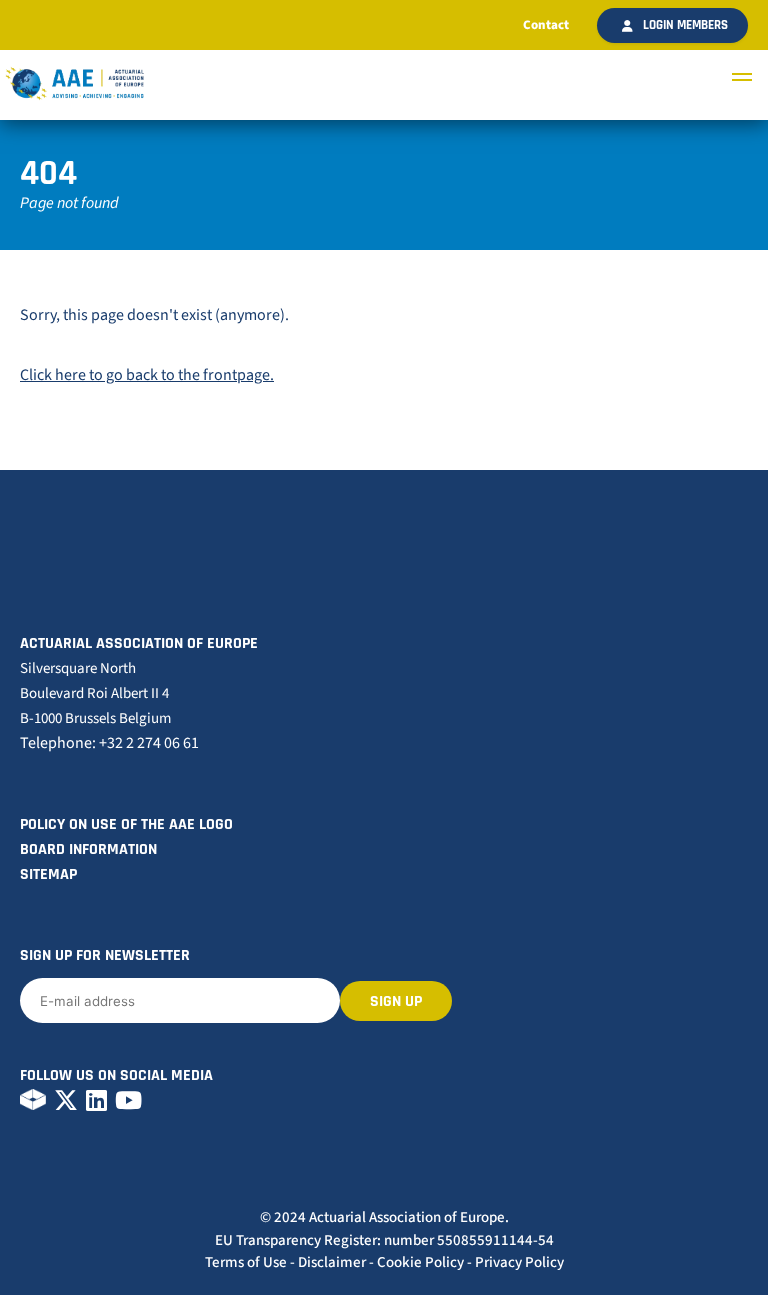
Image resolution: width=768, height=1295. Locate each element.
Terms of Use (246, 1262)
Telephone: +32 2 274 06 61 (109, 743)
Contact (546, 25)
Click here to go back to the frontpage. (147, 375)
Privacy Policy (519, 1262)
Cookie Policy (420, 1262)
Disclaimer (332, 1262)
